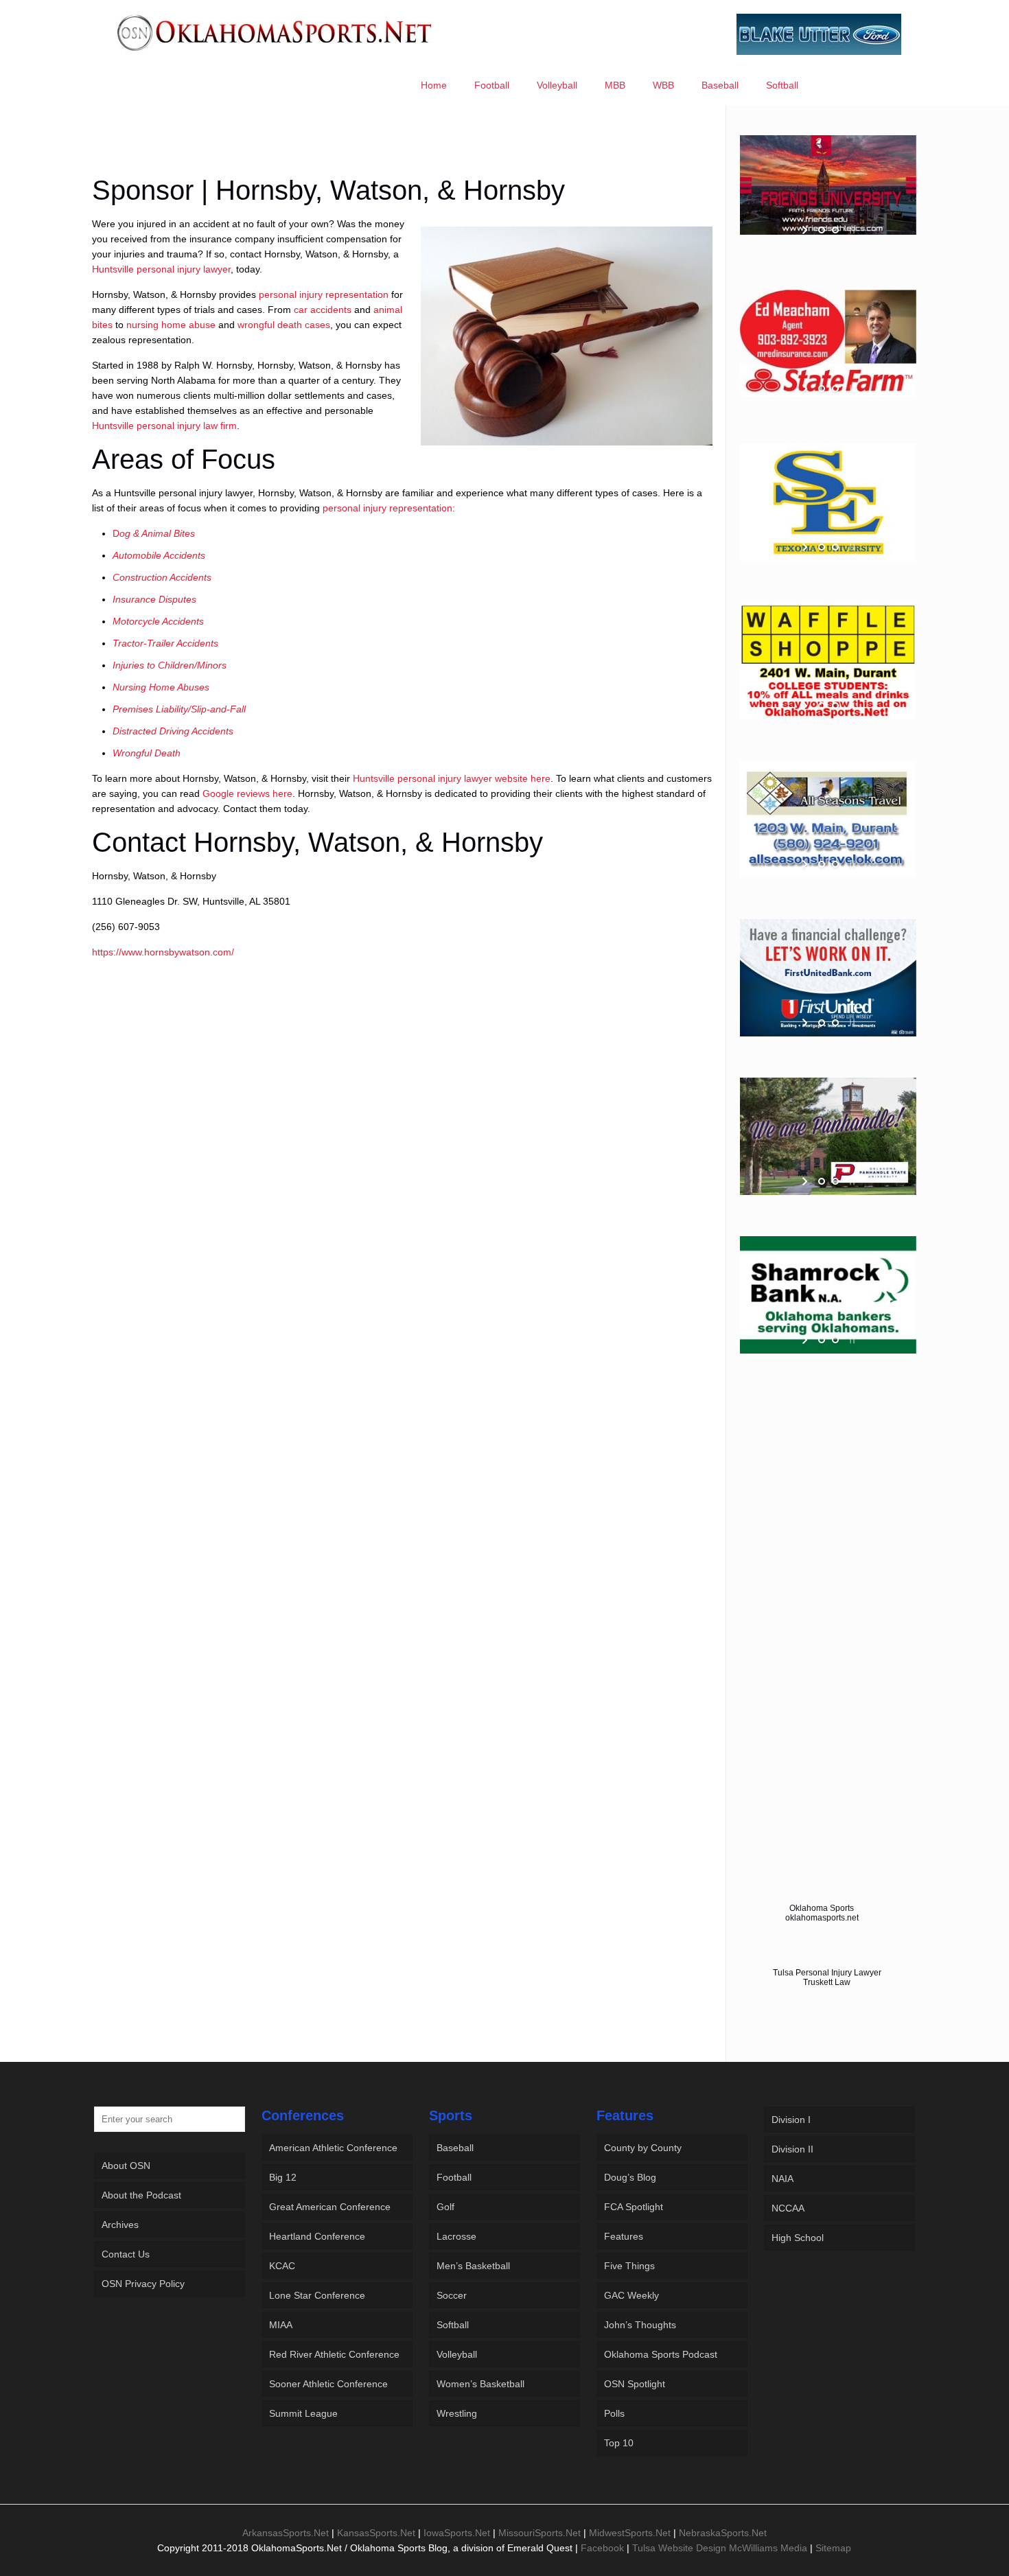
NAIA (782, 2179)
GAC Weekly (631, 2295)
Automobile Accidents (159, 555)
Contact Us (126, 2254)
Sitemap (833, 2548)
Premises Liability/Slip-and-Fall (179, 709)
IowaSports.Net (457, 2533)
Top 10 (619, 2443)
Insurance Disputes (154, 599)
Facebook (602, 2548)
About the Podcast (141, 2195)
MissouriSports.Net (540, 2533)
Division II (792, 2149)
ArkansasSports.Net (286, 2533)
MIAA (281, 2325)
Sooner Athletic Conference (328, 2384)
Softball (453, 2325)
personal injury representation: (389, 508)
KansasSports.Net (376, 2533)
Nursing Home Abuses (161, 687)
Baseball (455, 2148)
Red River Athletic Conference (334, 2354)
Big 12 (283, 2177)
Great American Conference (330, 2207)
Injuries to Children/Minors (170, 665)
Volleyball (457, 2354)
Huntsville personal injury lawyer (161, 269)
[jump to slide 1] (822, 230)
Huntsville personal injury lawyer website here (452, 778)
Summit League (303, 2413)
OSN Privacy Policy (143, 2284)
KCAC (282, 2266)
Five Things (629, 2266)
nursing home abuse (171, 325)
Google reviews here (247, 793)
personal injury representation (324, 294)
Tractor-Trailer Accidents (165, 643)
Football (454, 2177)
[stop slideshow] (851, 230)
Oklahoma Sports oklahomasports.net (822, 1913)
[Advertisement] (402, 148)
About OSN (126, 2166)
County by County (643, 2148)
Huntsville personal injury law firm (164, 426)
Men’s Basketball (473, 2266)
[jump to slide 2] (835, 230)
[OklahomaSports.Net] (275, 32)
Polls (614, 2413)
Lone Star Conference (317, 2295)
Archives (120, 2225)
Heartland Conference (317, 2236)
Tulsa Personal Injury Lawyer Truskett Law (827, 1977)
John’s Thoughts (640, 2325)
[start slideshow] (806, 230)
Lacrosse (456, 2236)
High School (798, 2238)
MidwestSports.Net (630, 2533)
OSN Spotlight (635, 2384)
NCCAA (788, 2208)
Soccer (452, 2295)
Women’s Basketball (480, 2384)
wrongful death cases (284, 325)
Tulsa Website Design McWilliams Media (721, 2548)
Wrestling (457, 2413)
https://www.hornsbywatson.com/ (163, 952)
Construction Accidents (162, 577)
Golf (445, 2207)
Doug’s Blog (630, 2177)
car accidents (323, 310)
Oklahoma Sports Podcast (661, 2354)
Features (624, 2236)
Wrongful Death (147, 753)
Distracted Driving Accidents (173, 731)
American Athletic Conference (333, 2148)
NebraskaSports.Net (723, 2533)
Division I (791, 2120)
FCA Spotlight (634, 2207)
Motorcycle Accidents (158, 621)
